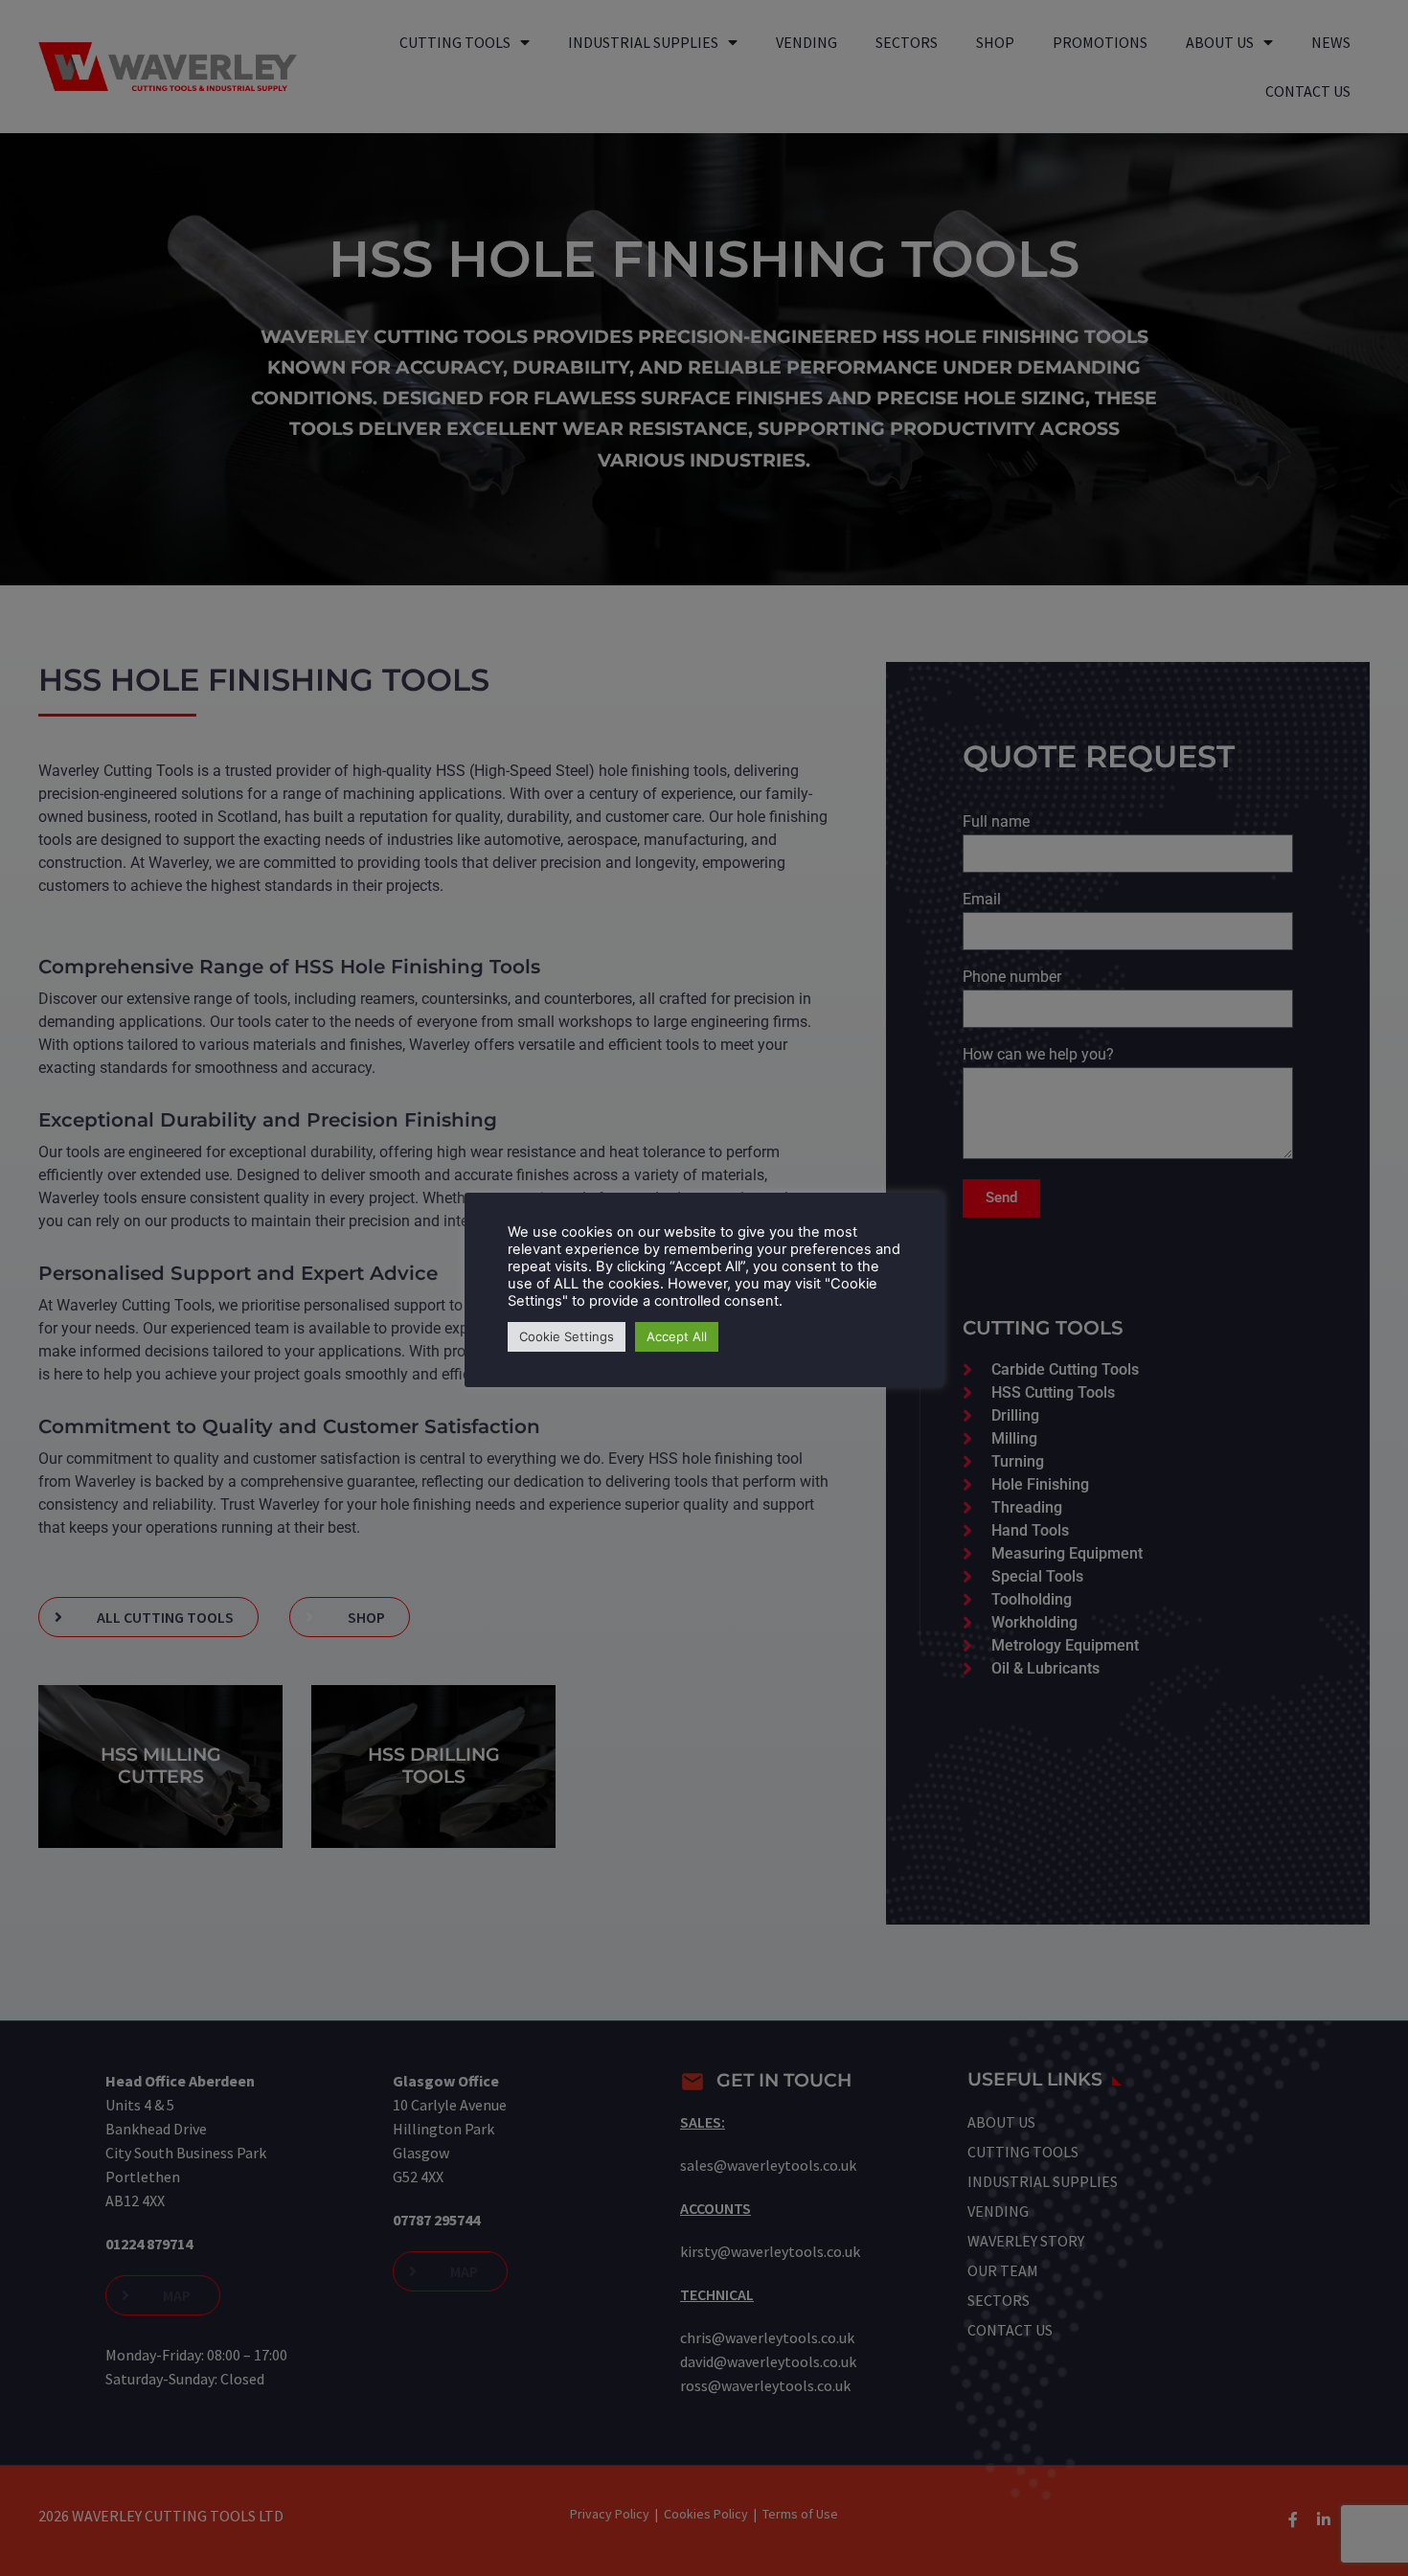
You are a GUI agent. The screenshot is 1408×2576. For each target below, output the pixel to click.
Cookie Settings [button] (567, 1336)
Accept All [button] (677, 1336)
